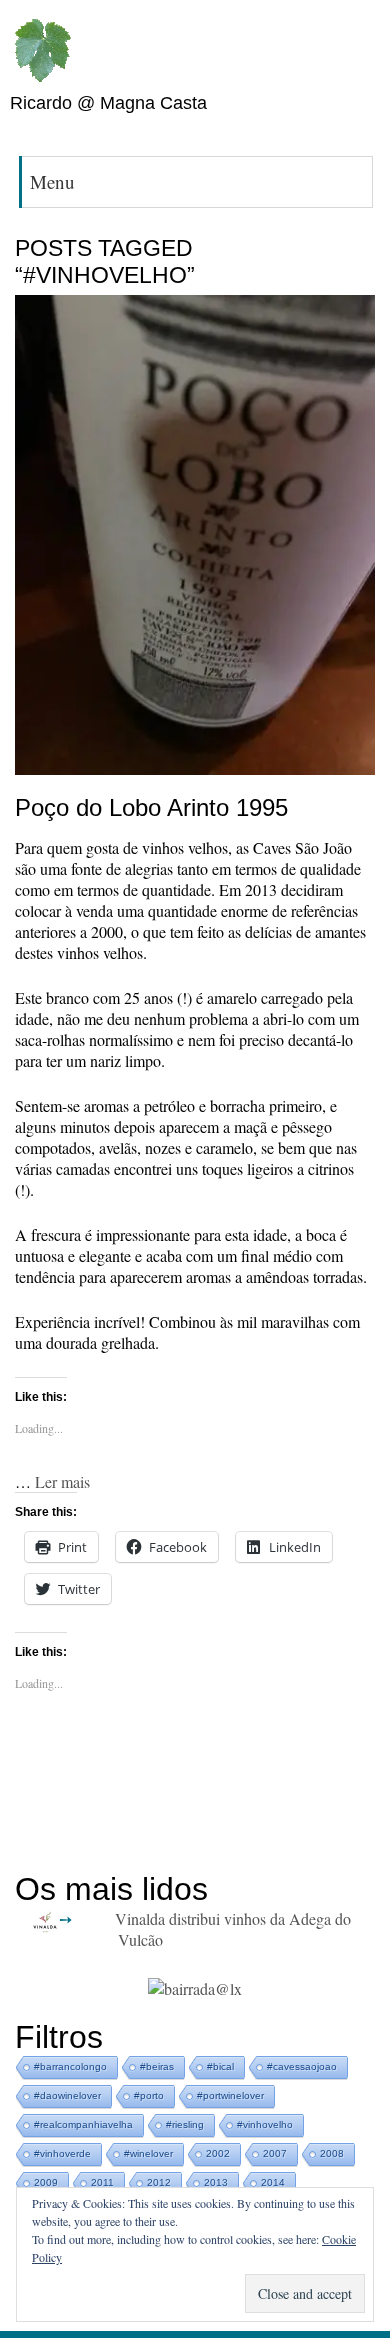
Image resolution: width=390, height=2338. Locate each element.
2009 (46, 2182)
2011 (102, 2182)
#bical (220, 2066)
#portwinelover (230, 2095)
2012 (159, 2182)
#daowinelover (67, 2095)
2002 (218, 2153)
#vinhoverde (62, 2153)
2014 (273, 2182)
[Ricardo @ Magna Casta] (42, 50)
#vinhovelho (265, 2124)
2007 (275, 2153)
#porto (149, 2095)
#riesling (185, 2124)
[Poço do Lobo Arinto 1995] (195, 537)
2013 (216, 2182)
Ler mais (62, 1481)
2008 (332, 2153)
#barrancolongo (70, 2066)
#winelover (148, 2153)
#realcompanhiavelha (83, 2124)
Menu (52, 181)
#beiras (157, 2066)
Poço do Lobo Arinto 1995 (151, 807)
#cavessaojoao (302, 2066)
